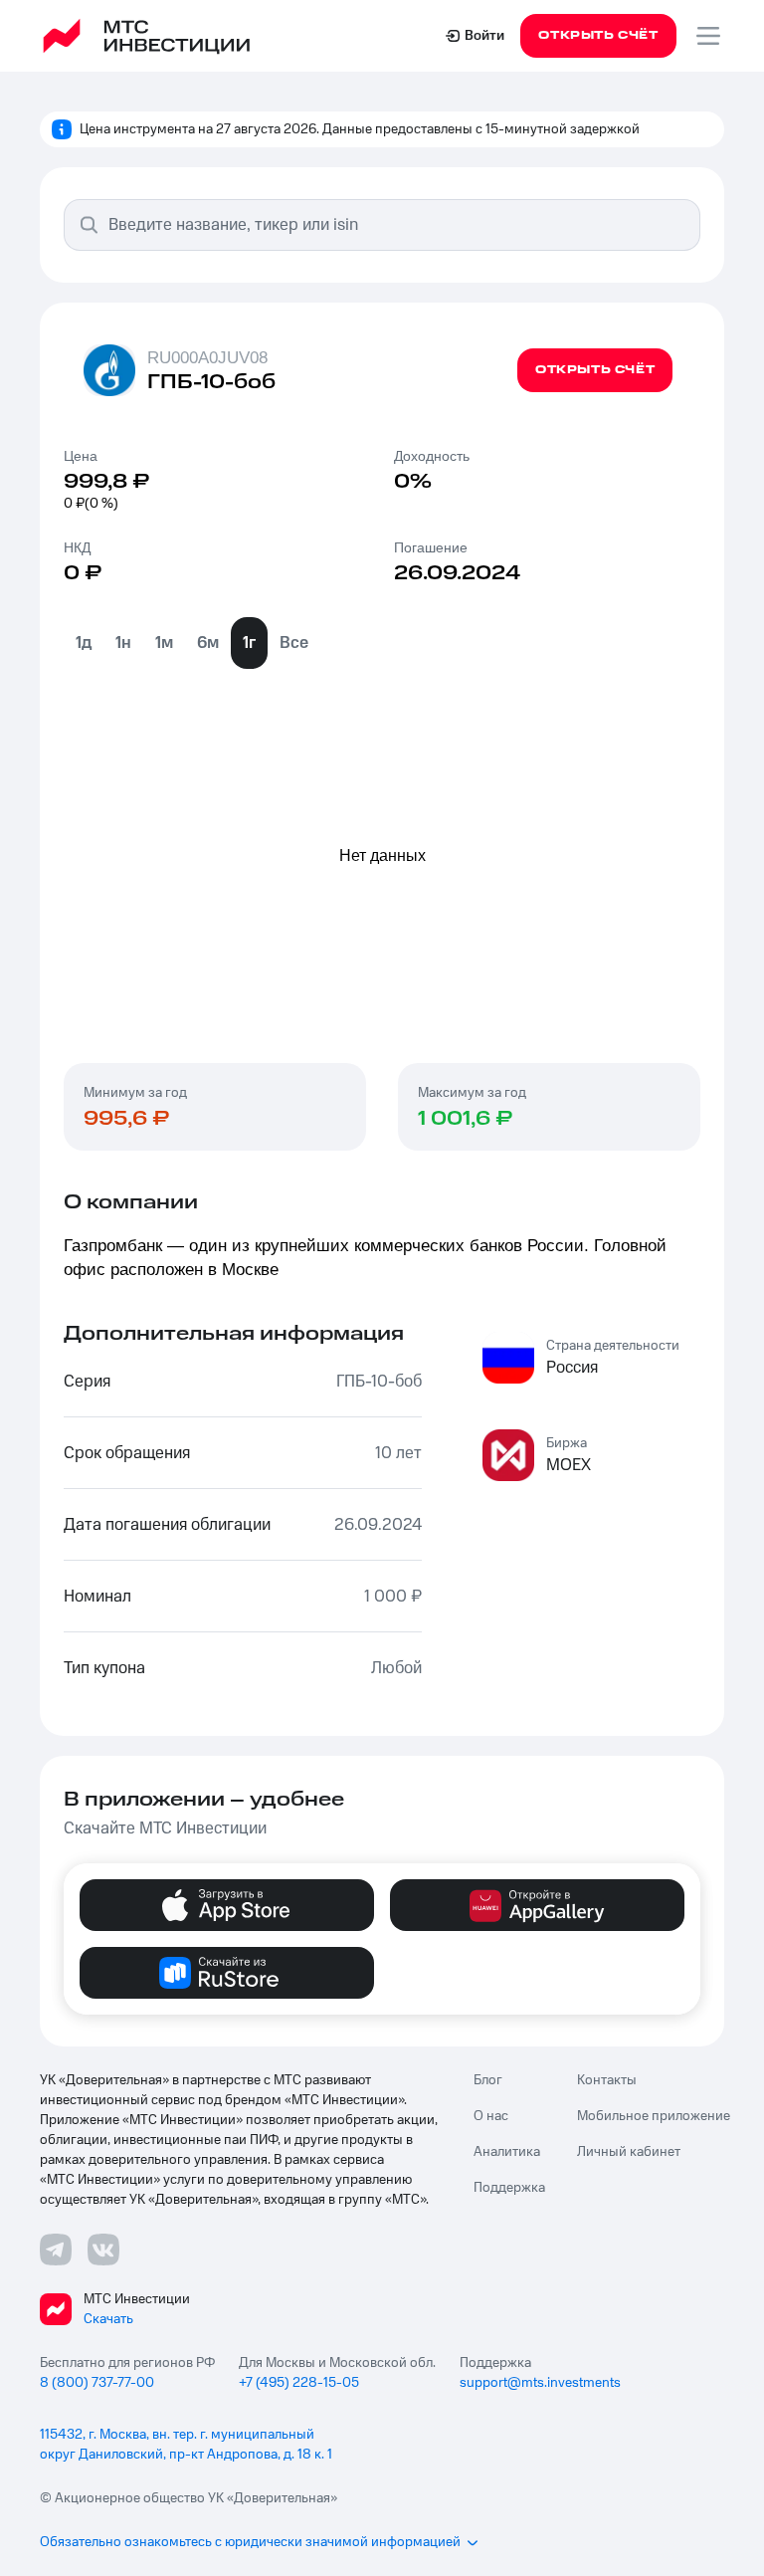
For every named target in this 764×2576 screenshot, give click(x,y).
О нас (491, 2116)
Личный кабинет (629, 2152)
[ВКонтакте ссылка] (103, 2250)
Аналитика (507, 2152)
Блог (488, 2080)
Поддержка (509, 2188)
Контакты (607, 2080)
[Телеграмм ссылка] (56, 2250)
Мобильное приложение (654, 2116)
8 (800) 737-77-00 (97, 2383)
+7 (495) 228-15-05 (299, 2383)
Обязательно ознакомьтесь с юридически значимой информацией (250, 2542)
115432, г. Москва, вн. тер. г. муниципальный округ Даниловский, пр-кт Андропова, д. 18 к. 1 (186, 2445)
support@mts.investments (540, 2383)
